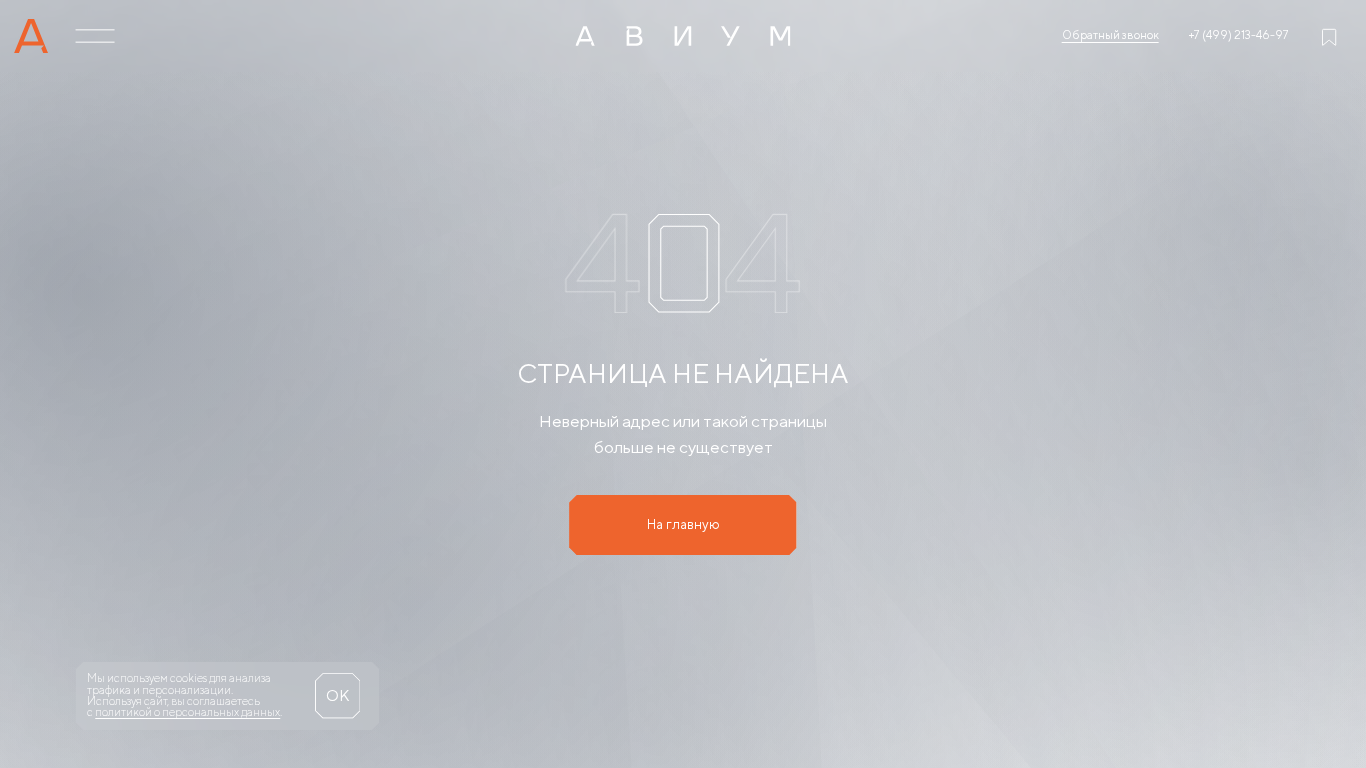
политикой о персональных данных (187, 712)
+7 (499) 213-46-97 (1239, 35)
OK (337, 695)
